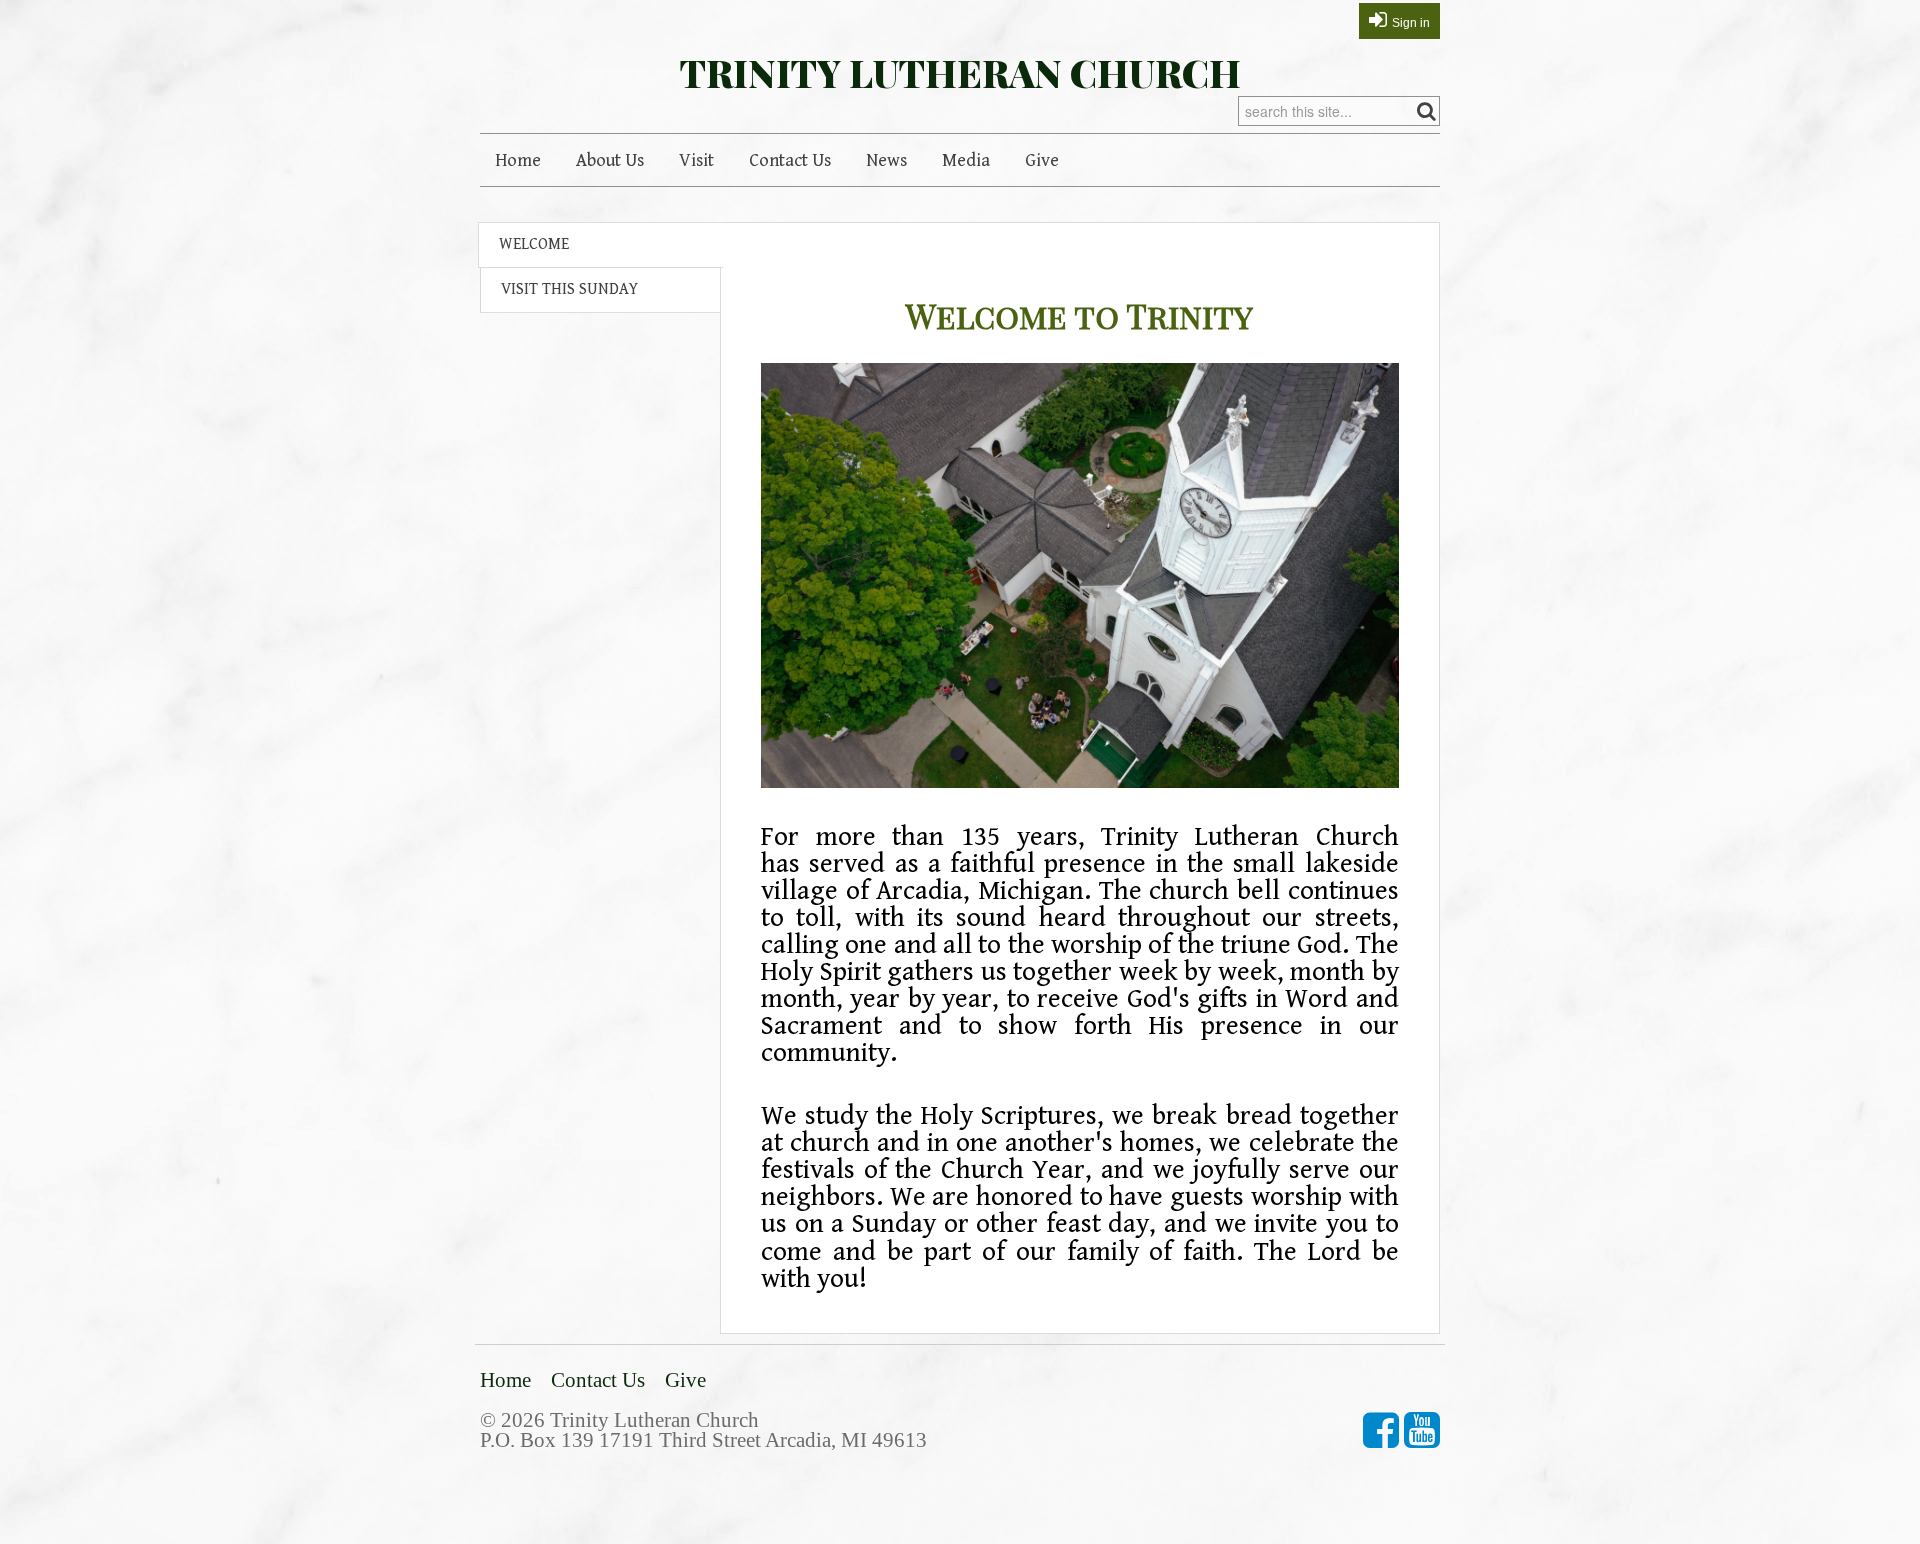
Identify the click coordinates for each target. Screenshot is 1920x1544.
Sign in (1411, 23)
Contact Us (790, 160)
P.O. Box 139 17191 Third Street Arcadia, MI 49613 (703, 1439)
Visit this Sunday (569, 289)
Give (1042, 160)
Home (518, 160)
